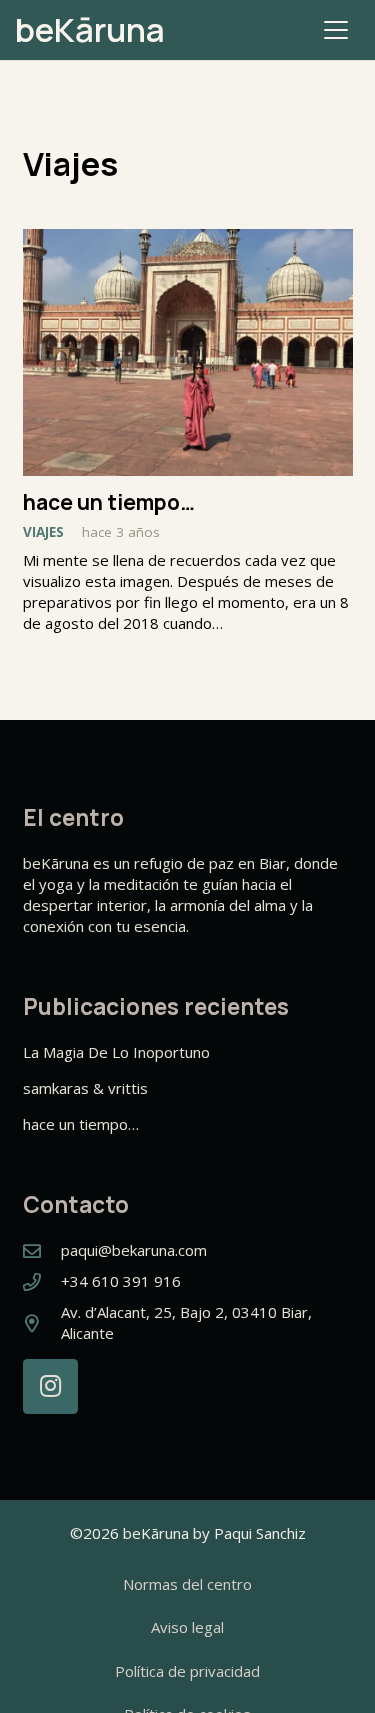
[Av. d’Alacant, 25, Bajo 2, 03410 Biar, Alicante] (42, 1323)
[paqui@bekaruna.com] (42, 1251)
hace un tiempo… (109, 502)
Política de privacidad (187, 1671)
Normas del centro (187, 1584)
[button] (336, 30)
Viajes (43, 532)
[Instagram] (50, 1386)
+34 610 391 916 (121, 1281)
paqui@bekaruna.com (134, 1250)
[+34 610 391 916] (42, 1282)
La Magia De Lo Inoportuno (116, 1052)
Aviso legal (187, 1627)
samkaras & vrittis (85, 1088)
